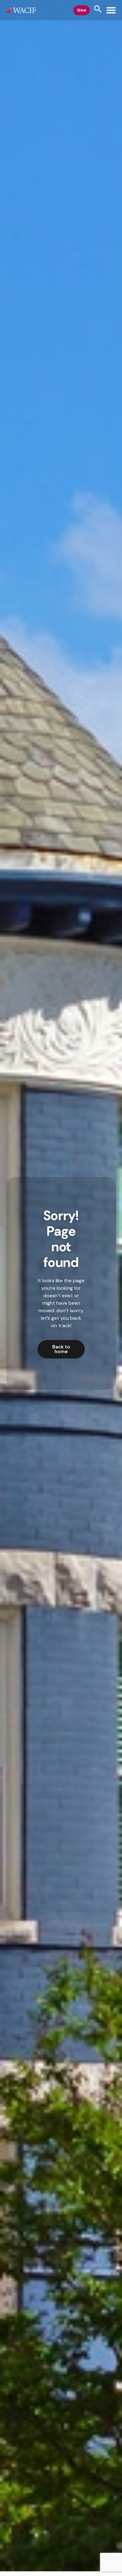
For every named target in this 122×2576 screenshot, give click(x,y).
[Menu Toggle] (111, 10)
